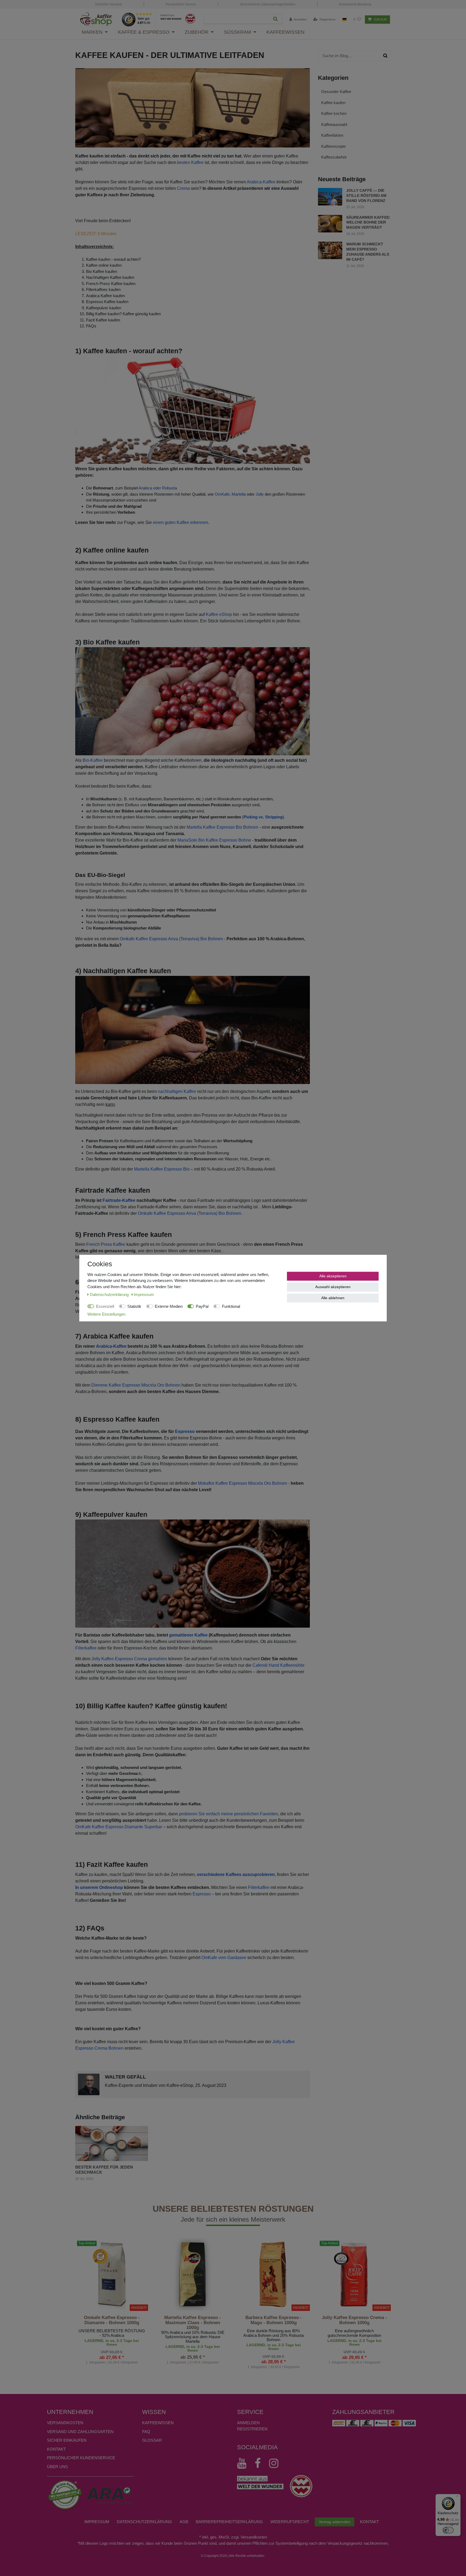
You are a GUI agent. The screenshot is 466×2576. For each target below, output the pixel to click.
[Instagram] (276, 2463)
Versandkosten (65, 2423)
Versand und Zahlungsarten (80, 2432)
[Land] (345, 20)
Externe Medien (169, 1306)
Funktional (231, 1306)
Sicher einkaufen (67, 2440)
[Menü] (457, 2497)
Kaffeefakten (332, 135)
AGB (184, 2522)
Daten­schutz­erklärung (144, 2522)
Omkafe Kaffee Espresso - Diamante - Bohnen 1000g (112, 2320)
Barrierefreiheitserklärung (229, 2522)
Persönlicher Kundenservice (81, 2458)
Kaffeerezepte (333, 146)
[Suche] (275, 19)
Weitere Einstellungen (106, 1314)
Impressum (97, 2522)
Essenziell (105, 1306)
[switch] (448, 2530)
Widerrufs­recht (290, 2522)
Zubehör (197, 32)
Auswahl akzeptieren (333, 1287)
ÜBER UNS (57, 2467)
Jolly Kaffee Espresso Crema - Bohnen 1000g (354, 2320)
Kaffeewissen (285, 32)
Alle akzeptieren (333, 1276)
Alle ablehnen (333, 1298)
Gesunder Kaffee (336, 92)
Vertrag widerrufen (335, 2522)
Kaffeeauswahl (334, 124)
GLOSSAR (152, 2440)
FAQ (146, 2432)
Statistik (134, 1306)
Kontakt (56, 2449)
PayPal (202, 1306)
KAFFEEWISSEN (158, 2423)
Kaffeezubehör (334, 157)
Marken (92, 32)
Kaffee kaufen (333, 103)
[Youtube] (244, 2463)
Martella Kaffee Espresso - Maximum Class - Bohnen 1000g (193, 2323)
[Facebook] (260, 2463)
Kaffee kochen (334, 113)
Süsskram (237, 32)
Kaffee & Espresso (144, 32)
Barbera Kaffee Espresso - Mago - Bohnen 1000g (274, 2320)
